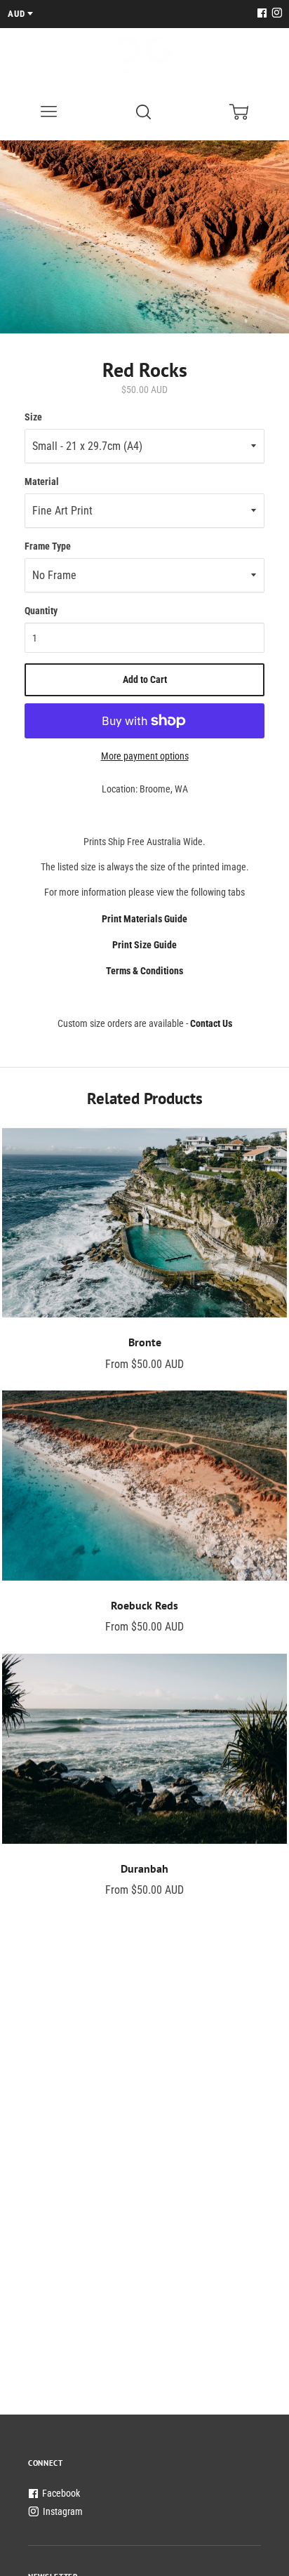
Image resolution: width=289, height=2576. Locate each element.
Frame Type (48, 546)
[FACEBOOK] (262, 14)
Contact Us (211, 1023)
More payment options (145, 756)
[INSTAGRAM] (275, 14)
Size (33, 417)
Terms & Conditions (144, 971)
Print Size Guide (144, 945)
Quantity (41, 611)
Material (42, 482)
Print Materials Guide (144, 919)
